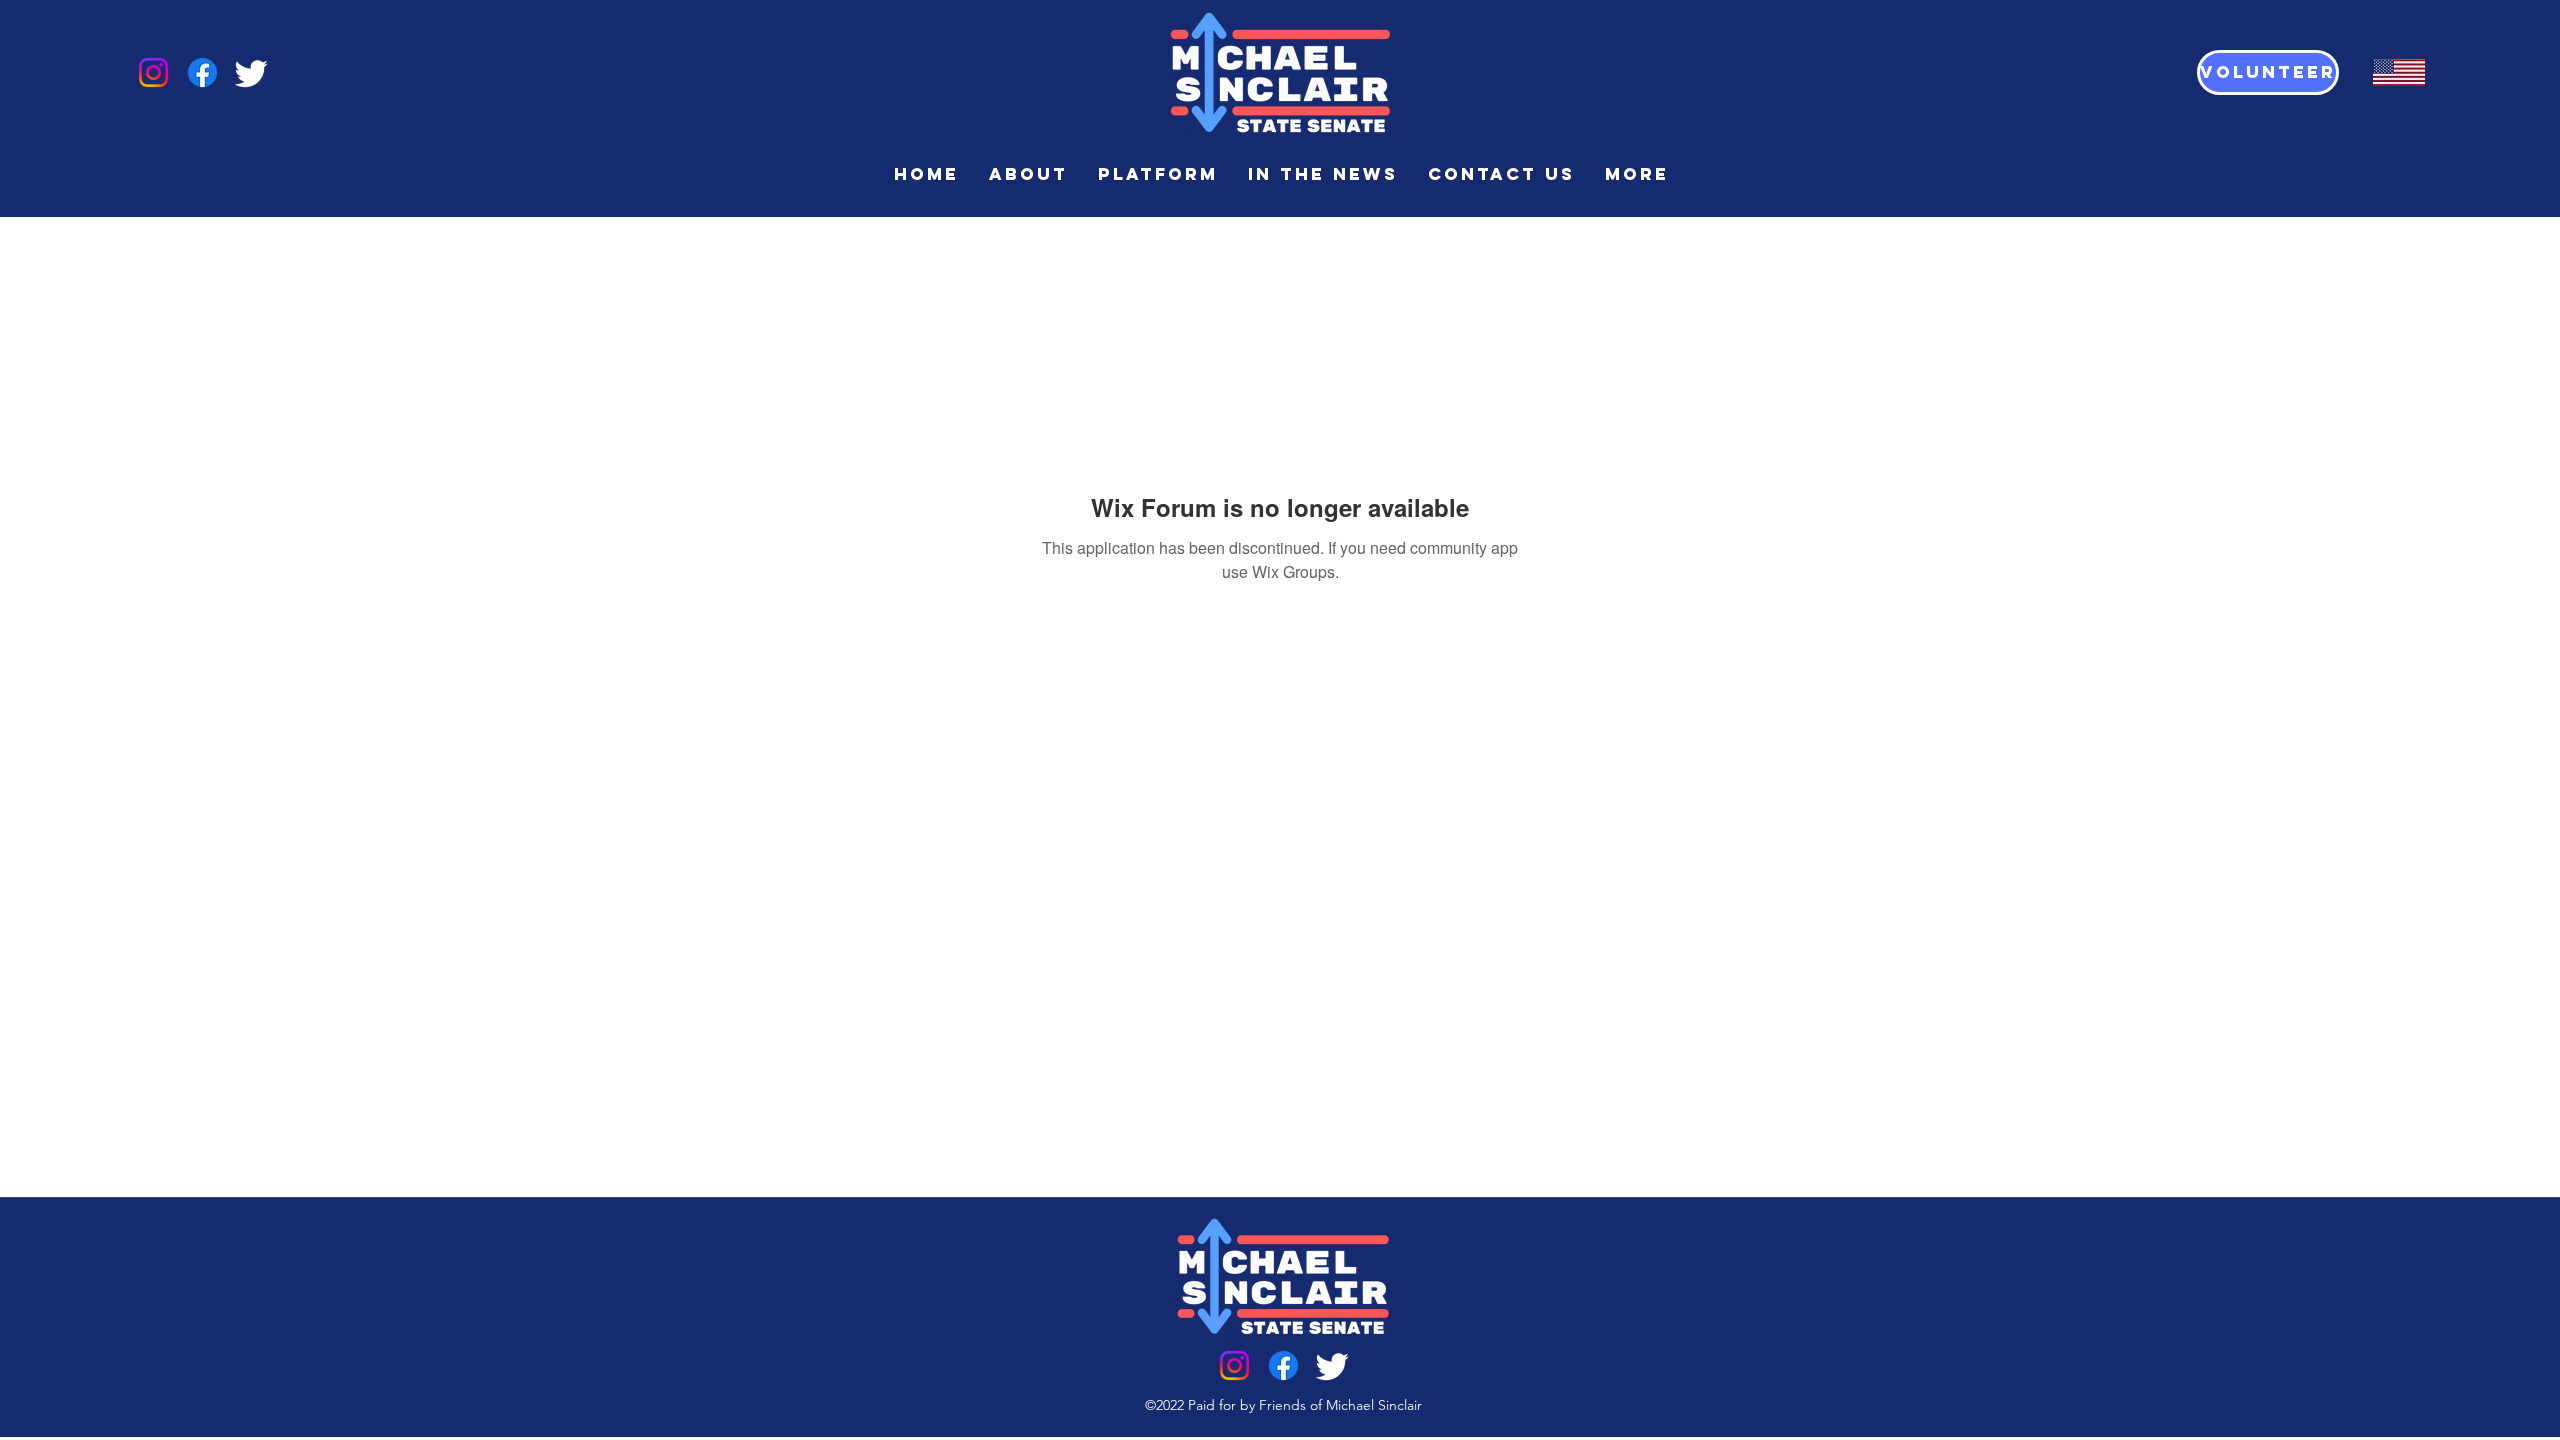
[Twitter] (251, 72)
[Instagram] (153, 72)
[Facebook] (202, 72)
